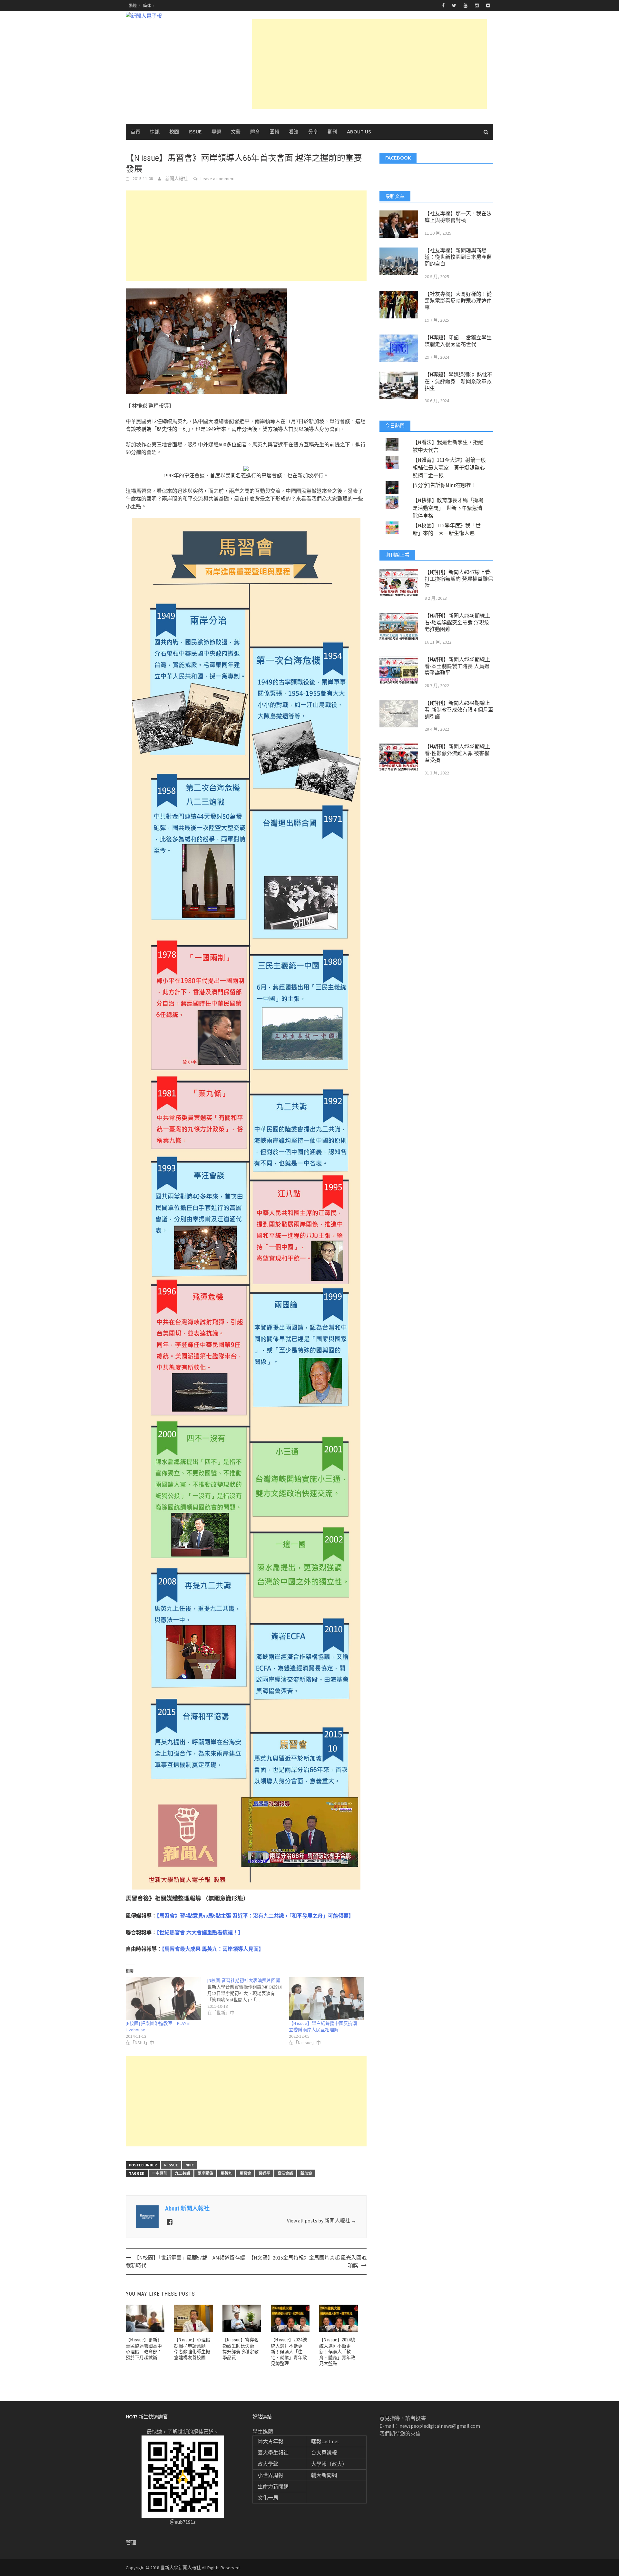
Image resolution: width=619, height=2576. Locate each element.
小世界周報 (270, 2475)
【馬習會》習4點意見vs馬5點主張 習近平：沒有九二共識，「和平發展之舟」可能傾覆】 (255, 1916)
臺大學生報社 (273, 2453)
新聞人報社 (176, 179)
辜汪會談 (285, 2173)
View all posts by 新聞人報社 (322, 2221)
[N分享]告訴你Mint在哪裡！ (445, 485)
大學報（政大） (329, 2464)
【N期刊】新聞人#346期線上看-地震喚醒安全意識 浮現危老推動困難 (457, 622)
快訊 (155, 132)
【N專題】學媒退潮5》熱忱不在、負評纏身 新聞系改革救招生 (458, 381)
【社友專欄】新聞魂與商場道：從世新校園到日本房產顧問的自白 (458, 257)
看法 (294, 132)
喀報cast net (325, 2441)
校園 (174, 132)
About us (359, 132)
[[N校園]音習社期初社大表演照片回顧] (248, 1997)
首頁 (135, 132)
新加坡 (306, 2173)
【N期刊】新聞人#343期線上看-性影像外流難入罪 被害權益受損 (457, 753)
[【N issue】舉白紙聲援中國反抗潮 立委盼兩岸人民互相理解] (326, 1999)
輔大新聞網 (324, 2475)
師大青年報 (270, 2441)
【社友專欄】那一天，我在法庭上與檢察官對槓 (458, 217)
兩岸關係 (205, 2173)
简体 (147, 6)
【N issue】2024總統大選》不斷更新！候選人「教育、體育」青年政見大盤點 (337, 2352)
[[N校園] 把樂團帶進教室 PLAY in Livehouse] (163, 1999)
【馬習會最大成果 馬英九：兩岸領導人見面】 (213, 1949)
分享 (313, 132)
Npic (190, 2165)
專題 (216, 132)
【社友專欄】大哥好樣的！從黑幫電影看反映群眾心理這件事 (458, 301)
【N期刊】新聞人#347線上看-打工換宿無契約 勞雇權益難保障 (459, 579)
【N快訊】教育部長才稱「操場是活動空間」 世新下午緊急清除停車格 (448, 508)
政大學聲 (268, 2464)
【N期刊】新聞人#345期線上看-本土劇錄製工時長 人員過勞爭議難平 (457, 666)
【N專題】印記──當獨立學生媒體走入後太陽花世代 (458, 341)
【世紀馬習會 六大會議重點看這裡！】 (200, 1933)
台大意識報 (324, 2453)
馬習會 (245, 2173)
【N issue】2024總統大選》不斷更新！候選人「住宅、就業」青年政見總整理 (289, 2352)
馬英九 (226, 2173)
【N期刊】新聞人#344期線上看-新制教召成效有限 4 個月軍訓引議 (459, 710)
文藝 (236, 132)
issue (195, 132)
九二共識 (182, 2173)
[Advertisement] (369, 64)
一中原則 (160, 2173)
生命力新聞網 (273, 2486)
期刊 (332, 132)
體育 (255, 132)
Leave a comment (218, 179)
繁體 (133, 6)
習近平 (264, 2173)
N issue (171, 2165)
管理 (131, 2542)
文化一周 (268, 2498)
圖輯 (274, 132)
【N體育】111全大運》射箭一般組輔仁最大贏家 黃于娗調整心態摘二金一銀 (449, 468)
